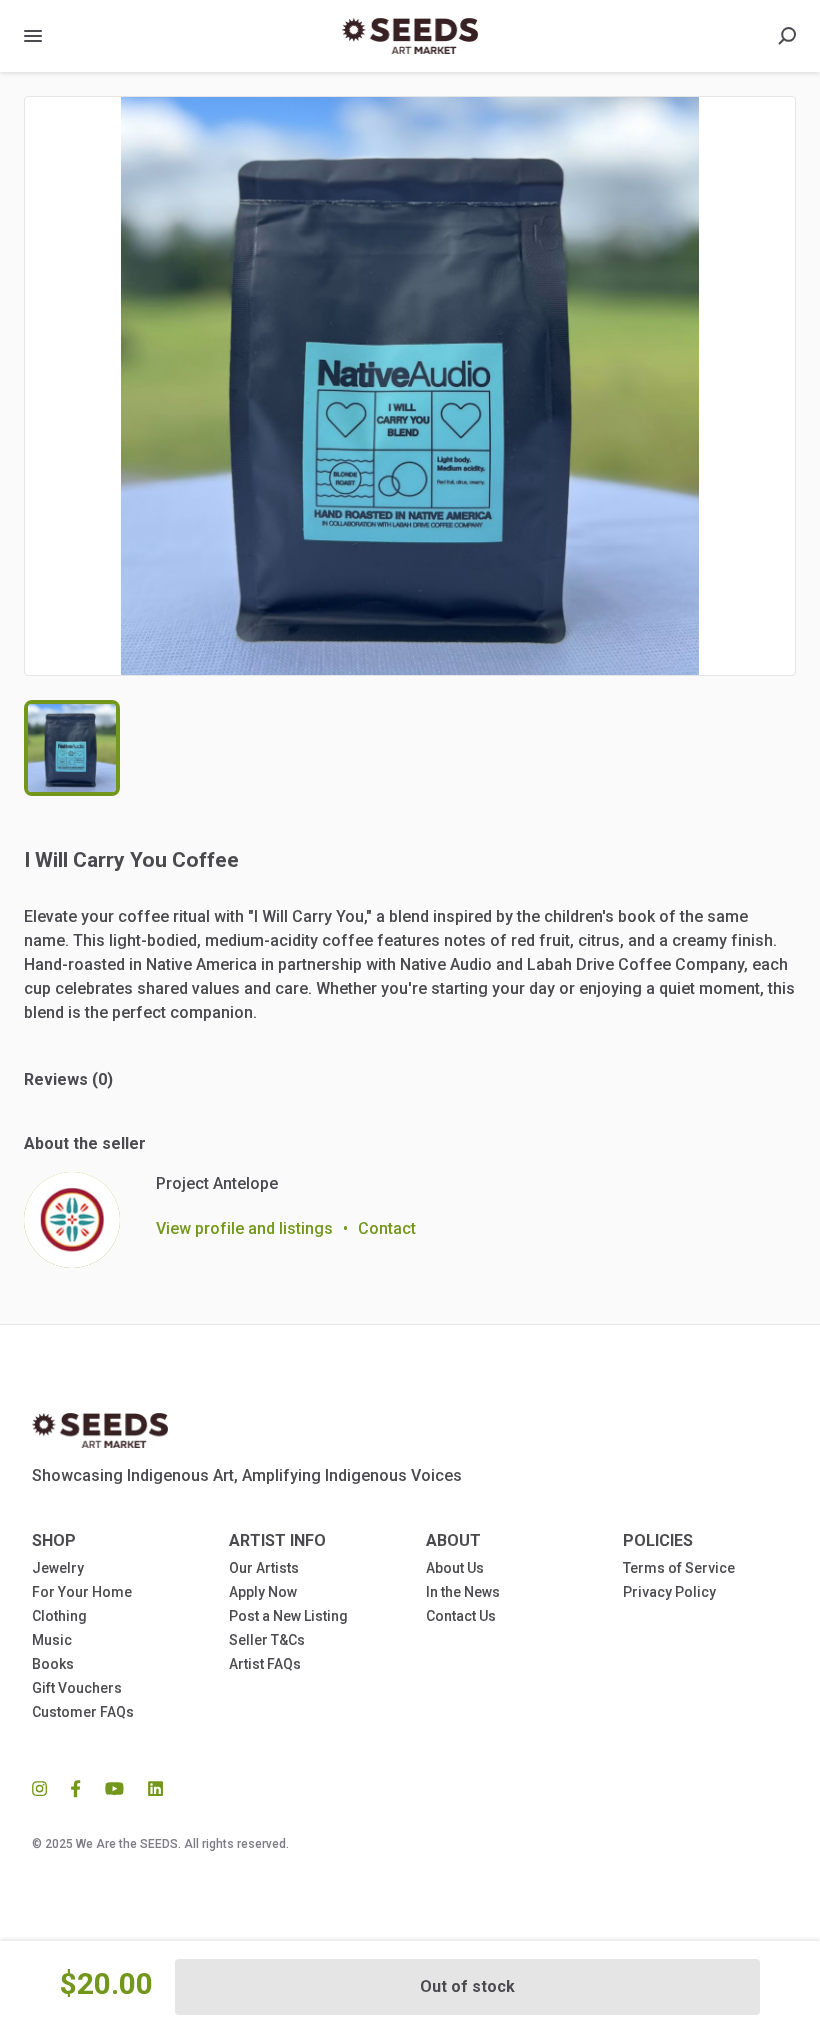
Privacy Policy (669, 1592)
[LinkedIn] (149, 1788)
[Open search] (787, 36)
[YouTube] (114, 1788)
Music (52, 1640)
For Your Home (82, 1592)
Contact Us (461, 1616)
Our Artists (264, 1568)
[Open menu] (33, 36)
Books (53, 1664)
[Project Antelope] (72, 1220)
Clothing (59, 1616)
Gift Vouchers (77, 1688)
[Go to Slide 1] (72, 748)
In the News (463, 1592)
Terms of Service (679, 1568)
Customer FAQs (83, 1712)
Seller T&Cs (267, 1640)
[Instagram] (45, 1788)
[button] (410, 386)
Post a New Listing (288, 1616)
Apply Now (263, 1592)
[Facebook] (76, 1788)
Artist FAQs (265, 1664)
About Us (455, 1568)
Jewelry (58, 1568)
